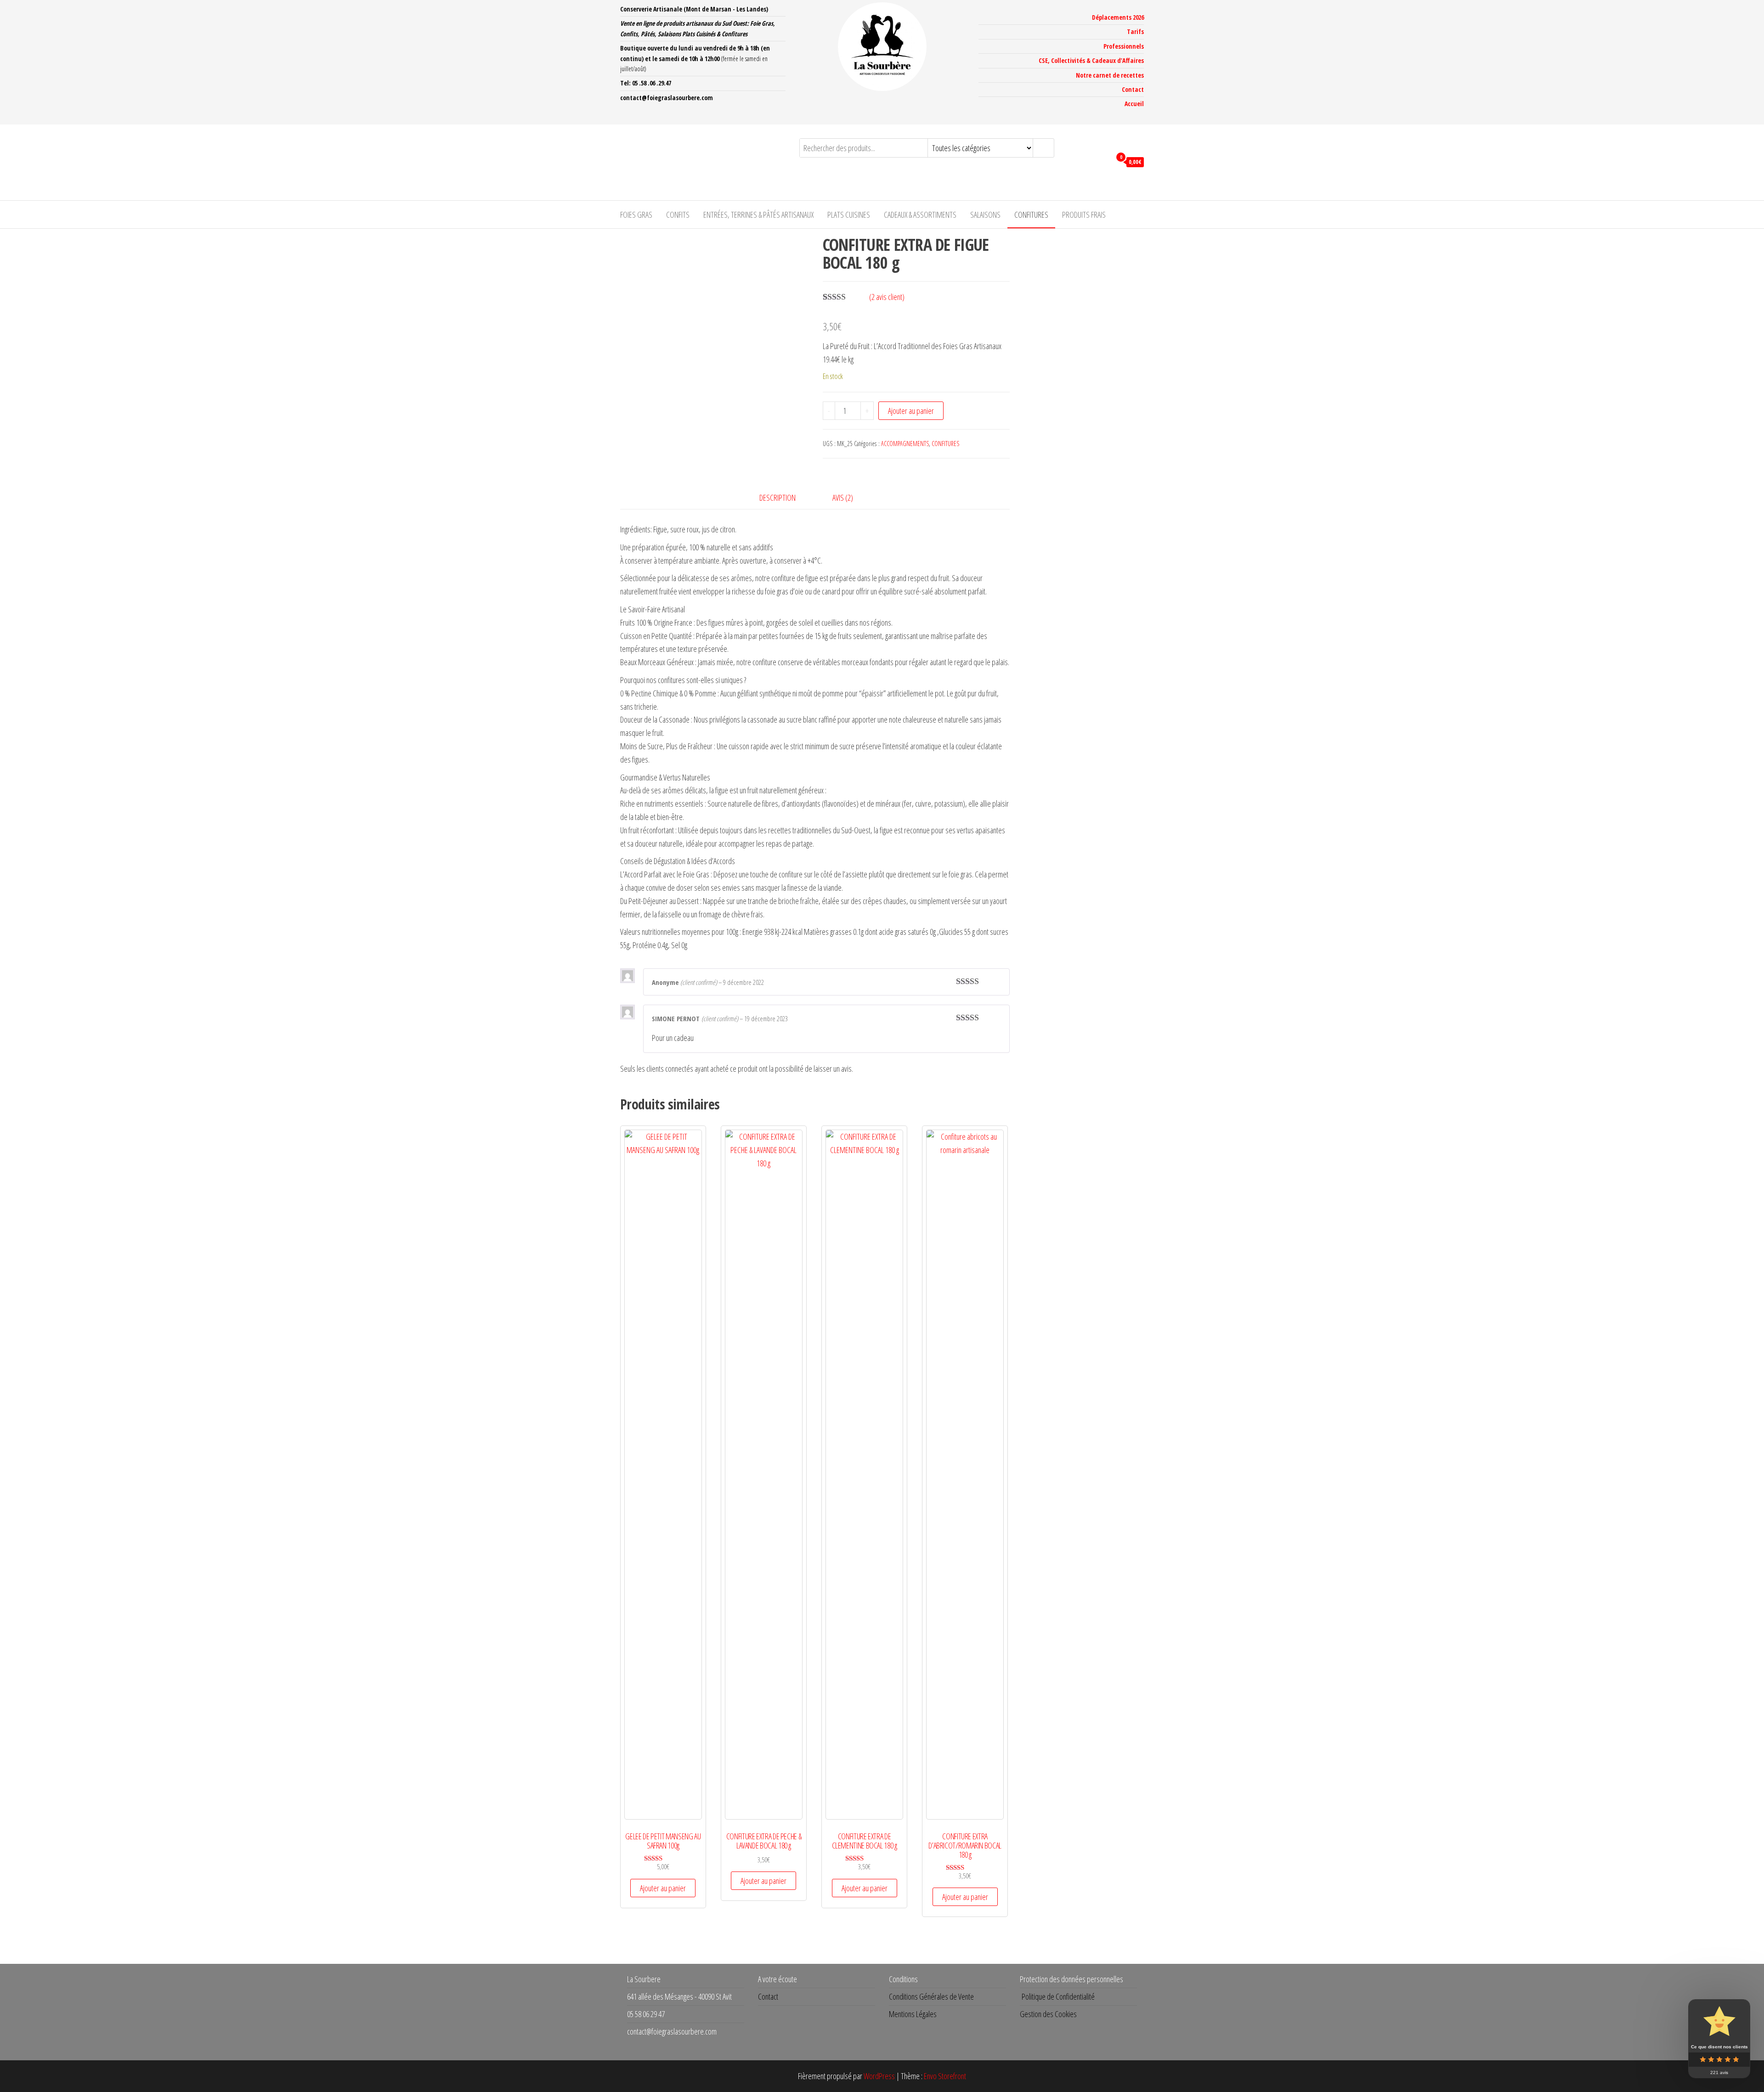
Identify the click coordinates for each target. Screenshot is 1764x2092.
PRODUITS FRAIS (1084, 215)
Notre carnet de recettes (1110, 75)
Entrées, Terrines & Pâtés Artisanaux (758, 215)
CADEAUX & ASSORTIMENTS (920, 215)
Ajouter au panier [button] (663, 1888)
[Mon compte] (1102, 161)
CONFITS (678, 215)
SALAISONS (985, 215)
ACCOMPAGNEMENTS (905, 444)
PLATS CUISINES (849, 215)
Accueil (1134, 104)
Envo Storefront (945, 2076)
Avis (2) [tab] (843, 498)
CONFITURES (1031, 215)
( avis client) (887, 297)
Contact (1133, 89)
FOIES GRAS (636, 215)
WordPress (879, 2076)
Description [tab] (777, 498)
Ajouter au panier (911, 411)
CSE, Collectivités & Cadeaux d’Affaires (1091, 60)
